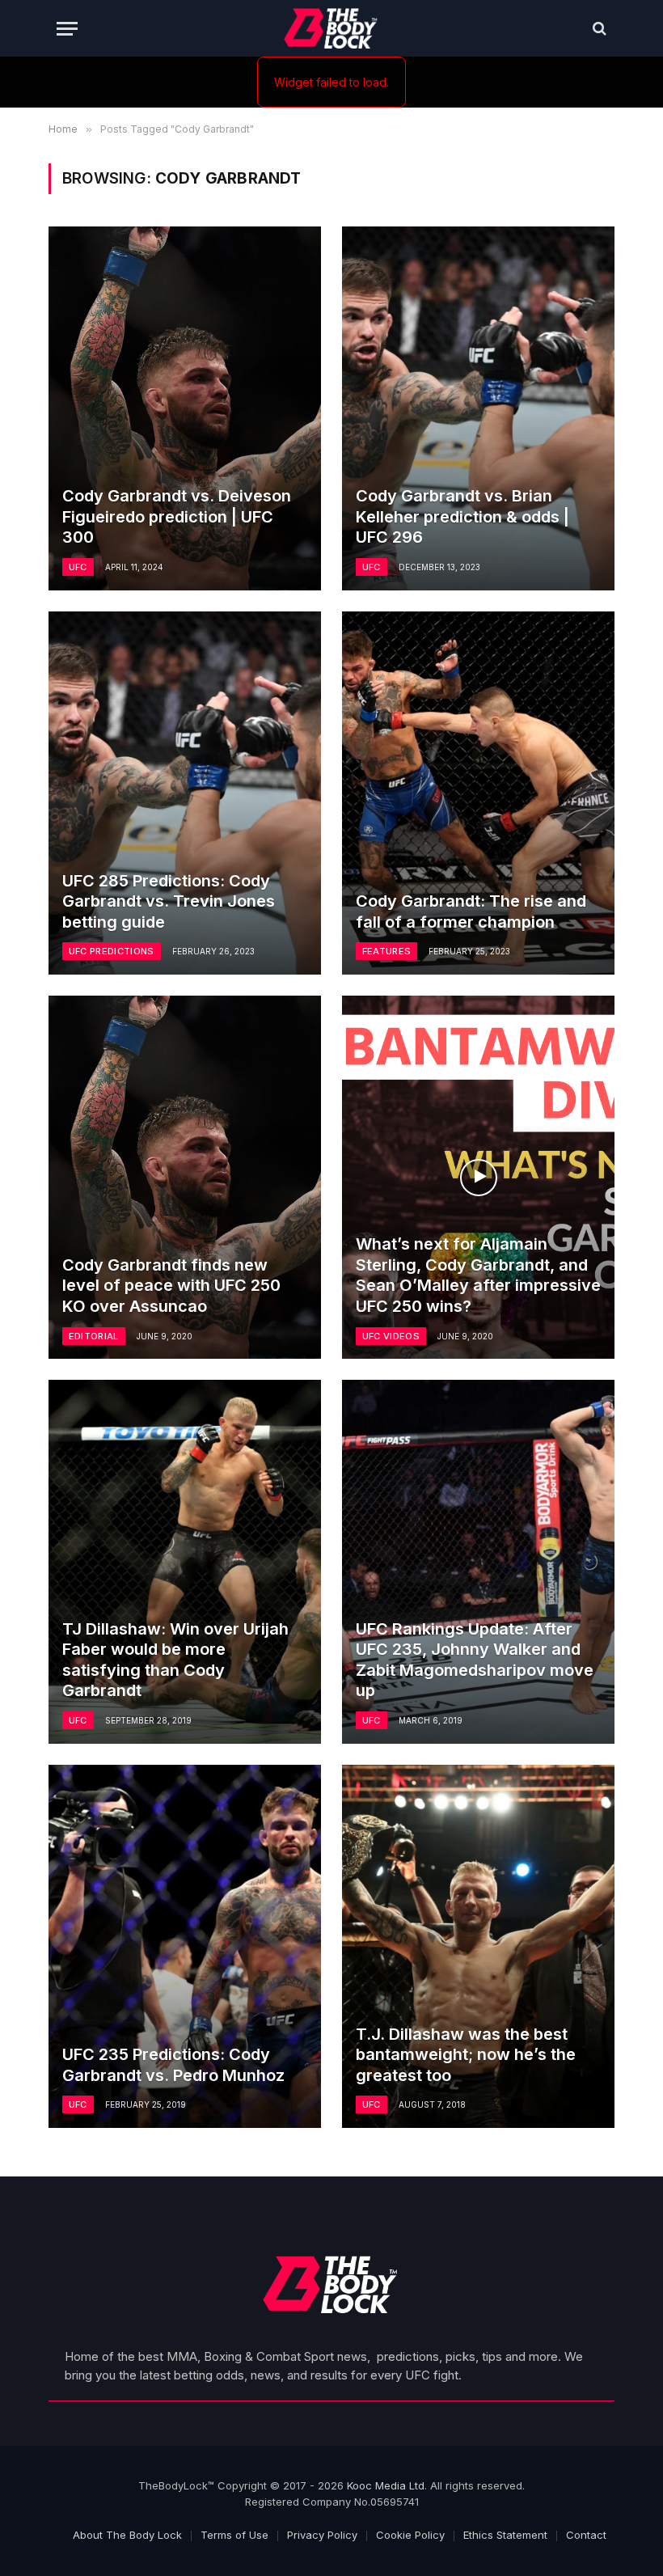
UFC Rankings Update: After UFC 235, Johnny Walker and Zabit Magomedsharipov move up (475, 1660)
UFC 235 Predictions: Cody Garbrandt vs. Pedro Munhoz (173, 2065)
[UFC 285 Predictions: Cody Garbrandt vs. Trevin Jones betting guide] (185, 793)
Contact (586, 2535)
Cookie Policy (410, 2535)
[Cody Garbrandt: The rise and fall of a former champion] (478, 793)
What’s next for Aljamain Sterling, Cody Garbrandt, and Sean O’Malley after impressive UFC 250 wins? (478, 1275)
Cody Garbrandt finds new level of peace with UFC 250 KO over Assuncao (171, 1286)
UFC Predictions (112, 951)
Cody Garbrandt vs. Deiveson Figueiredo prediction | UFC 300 (177, 516)
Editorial (94, 1336)
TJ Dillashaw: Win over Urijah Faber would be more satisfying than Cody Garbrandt (175, 1660)
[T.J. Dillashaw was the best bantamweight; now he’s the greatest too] (478, 1946)
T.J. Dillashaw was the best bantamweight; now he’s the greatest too (466, 2055)
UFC (78, 567)
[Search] (598, 29)
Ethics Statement (505, 2535)
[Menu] (67, 29)
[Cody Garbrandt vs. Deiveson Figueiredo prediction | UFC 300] (185, 408)
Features (387, 951)
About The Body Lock (127, 2535)
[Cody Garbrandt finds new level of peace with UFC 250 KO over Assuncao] (185, 1177)
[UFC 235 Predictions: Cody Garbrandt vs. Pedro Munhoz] (185, 1946)
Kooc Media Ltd (386, 2485)
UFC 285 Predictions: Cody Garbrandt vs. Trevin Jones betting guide (169, 901)
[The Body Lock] (332, 28)
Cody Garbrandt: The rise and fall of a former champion (471, 912)
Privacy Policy (322, 2535)
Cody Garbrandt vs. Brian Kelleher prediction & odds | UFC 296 (462, 516)
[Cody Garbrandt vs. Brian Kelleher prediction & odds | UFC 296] (478, 408)
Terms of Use (234, 2535)
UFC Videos (391, 1336)
